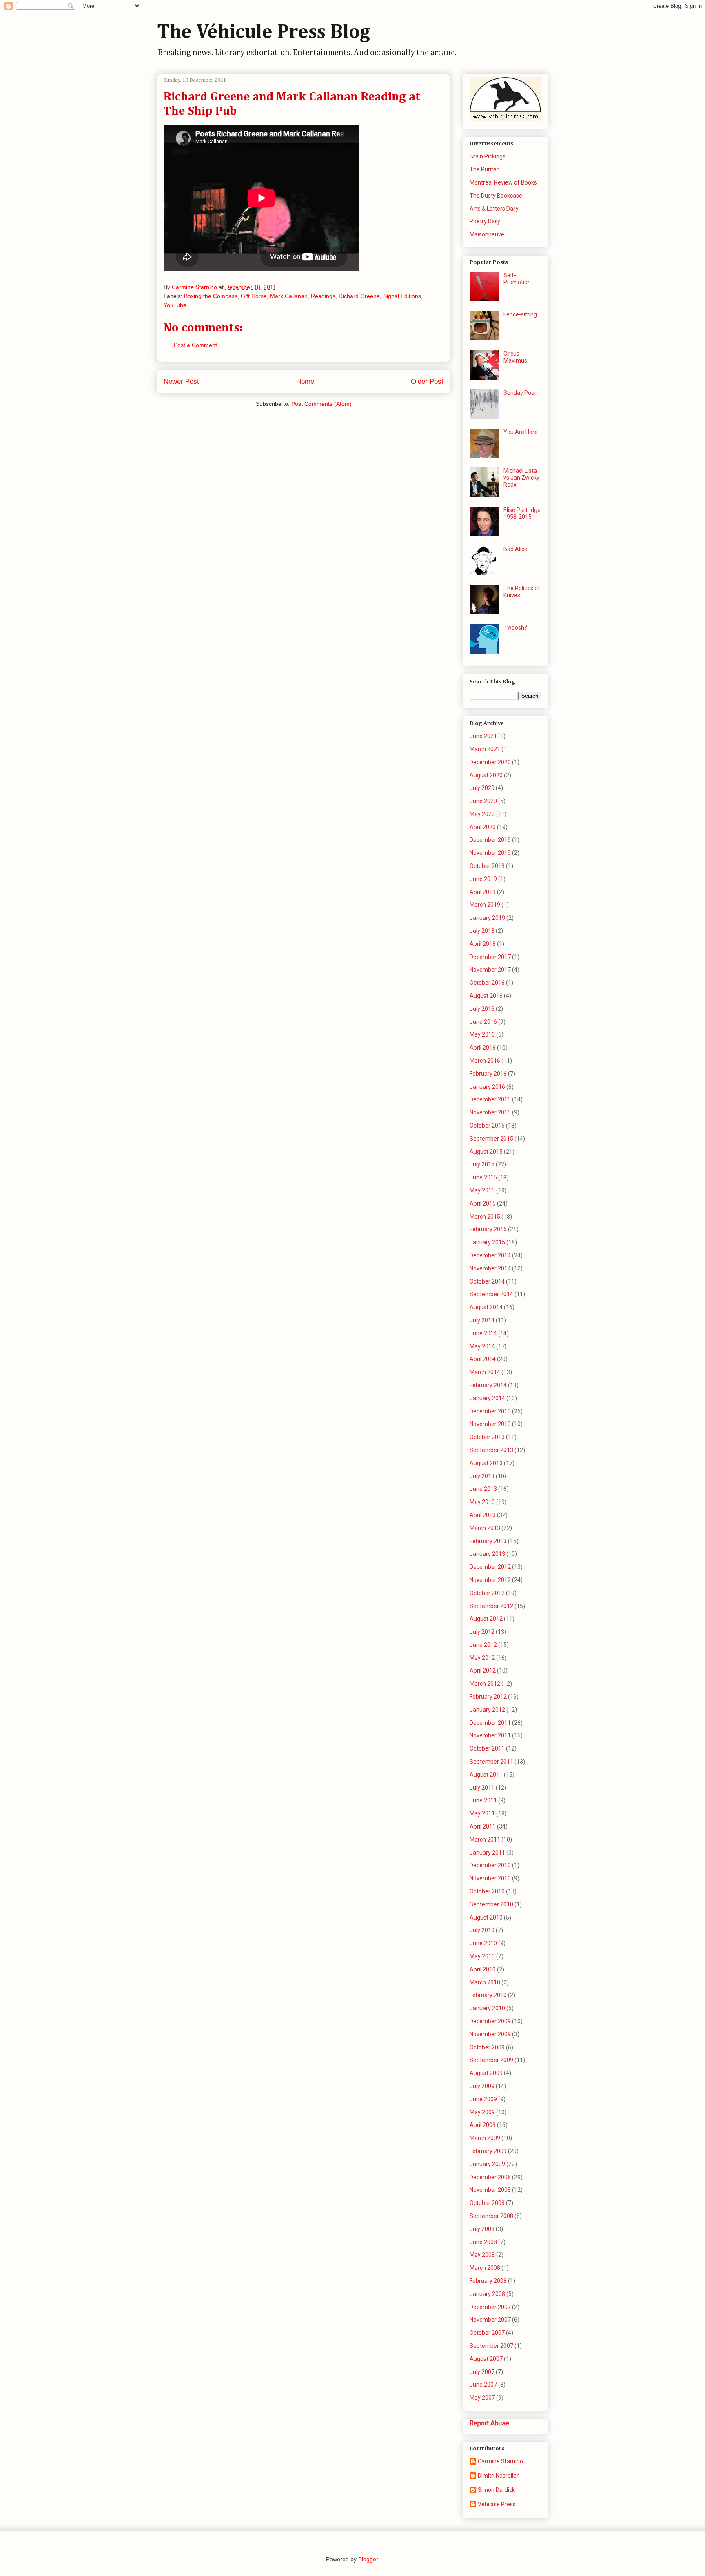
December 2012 (490, 1567)
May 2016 (482, 1034)
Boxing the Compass (211, 296)
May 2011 (482, 1813)
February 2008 (488, 2281)
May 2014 (482, 1346)
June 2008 (483, 2242)
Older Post (427, 382)
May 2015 (482, 1190)
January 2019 (487, 918)
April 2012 (483, 1671)
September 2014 (491, 1294)
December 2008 (490, 2177)
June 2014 (483, 1333)
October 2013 (487, 1437)
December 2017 (490, 957)
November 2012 (490, 1580)
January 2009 (487, 2164)
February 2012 (488, 1697)
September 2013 (491, 1450)
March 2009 (485, 2138)
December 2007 (490, 2307)
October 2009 (487, 2047)
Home (305, 382)
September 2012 (491, 1606)
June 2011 (483, 1800)
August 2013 (486, 1463)
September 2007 (491, 2346)
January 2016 (487, 1087)
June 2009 (483, 2099)
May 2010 (482, 1956)
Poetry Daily (485, 221)
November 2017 (490, 970)
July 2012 (482, 1632)
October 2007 (487, 2333)
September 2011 (491, 1762)
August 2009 (486, 2073)
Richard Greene (359, 296)
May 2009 (482, 2112)
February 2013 (488, 1541)
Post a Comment (195, 345)
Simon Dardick (496, 2490)
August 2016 (486, 996)
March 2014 (485, 1372)
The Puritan (485, 169)
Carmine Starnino (500, 2461)
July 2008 (482, 2229)
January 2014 (487, 1398)
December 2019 (490, 840)
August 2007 (486, 2359)
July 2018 (482, 931)
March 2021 (485, 749)
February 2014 (488, 1385)
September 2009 (491, 2060)
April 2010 (483, 1969)
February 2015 (488, 1229)
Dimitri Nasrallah (499, 2476)
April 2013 (483, 1515)
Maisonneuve (487, 234)
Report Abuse (489, 2423)
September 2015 (491, 1139)
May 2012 (482, 1658)
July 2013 (482, 1476)
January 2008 (487, 2294)
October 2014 (487, 1281)
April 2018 (483, 944)
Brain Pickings (488, 156)
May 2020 (482, 814)
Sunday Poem (522, 393)
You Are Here (521, 432)
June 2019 (483, 879)
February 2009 (488, 2151)
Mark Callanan (289, 296)
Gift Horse (254, 296)
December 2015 (490, 1099)
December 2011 (490, 1723)
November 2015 (490, 1112)
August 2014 (486, 1307)
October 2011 (487, 1748)
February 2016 (488, 1074)
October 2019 (487, 866)
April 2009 (483, 2125)
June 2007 (483, 2385)
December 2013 (490, 1411)
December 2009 (490, 2021)
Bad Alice (515, 549)
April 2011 (483, 1826)
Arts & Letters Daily (494, 209)
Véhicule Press (497, 2504)
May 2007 (482, 2398)
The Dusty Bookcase (496, 196)
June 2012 (483, 1645)
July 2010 (482, 1930)
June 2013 (483, 1489)
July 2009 (482, 2086)
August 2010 (486, 1918)
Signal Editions (402, 296)
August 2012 (486, 1619)
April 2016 (483, 1048)
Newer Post (181, 382)
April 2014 (483, 1359)
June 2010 (483, 1943)
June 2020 (483, 801)
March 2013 (485, 1528)
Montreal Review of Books (503, 182)
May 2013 (482, 1502)
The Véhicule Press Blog (264, 33)
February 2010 (488, 1995)
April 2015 (483, 1203)
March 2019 (485, 905)
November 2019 (490, 853)
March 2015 (485, 1217)
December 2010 (490, 1865)
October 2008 (487, 2203)
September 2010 (491, 1904)
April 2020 (483, 827)
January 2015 (487, 1242)
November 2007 (490, 2320)
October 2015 (487, 1126)
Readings (323, 296)
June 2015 (483, 1177)
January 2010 (487, 2008)
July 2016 (482, 1009)
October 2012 (487, 1593)
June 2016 (483, 1022)
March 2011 (485, 1840)
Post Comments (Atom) (321, 404)
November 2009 (490, 2034)
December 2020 (490, 762)
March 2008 (485, 2268)
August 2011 (486, 1775)
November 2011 (490, 1735)
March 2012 (485, 1684)
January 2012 (487, 1710)
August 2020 (486, 775)
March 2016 (485, 1061)
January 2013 (487, 1554)
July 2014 (482, 1320)
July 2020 (482, 788)
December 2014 (490, 1255)
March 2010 (485, 1982)
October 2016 (487, 983)
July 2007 (482, 2372)
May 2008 (482, 2255)
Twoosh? (515, 627)
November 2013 (490, 1424)
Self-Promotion (517, 279)
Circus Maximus (515, 357)
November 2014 (490, 1268)
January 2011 (487, 1853)
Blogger (368, 2559)
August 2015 (486, 1152)
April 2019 (483, 892)
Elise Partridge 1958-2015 (522, 513)
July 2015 (482, 1164)
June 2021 (483, 736)
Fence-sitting (520, 314)
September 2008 (491, 2216)
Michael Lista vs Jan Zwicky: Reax (522, 478)
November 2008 (490, 2190)
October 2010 (487, 1891)
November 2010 (490, 1878)
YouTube (175, 305)
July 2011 (482, 1788)
